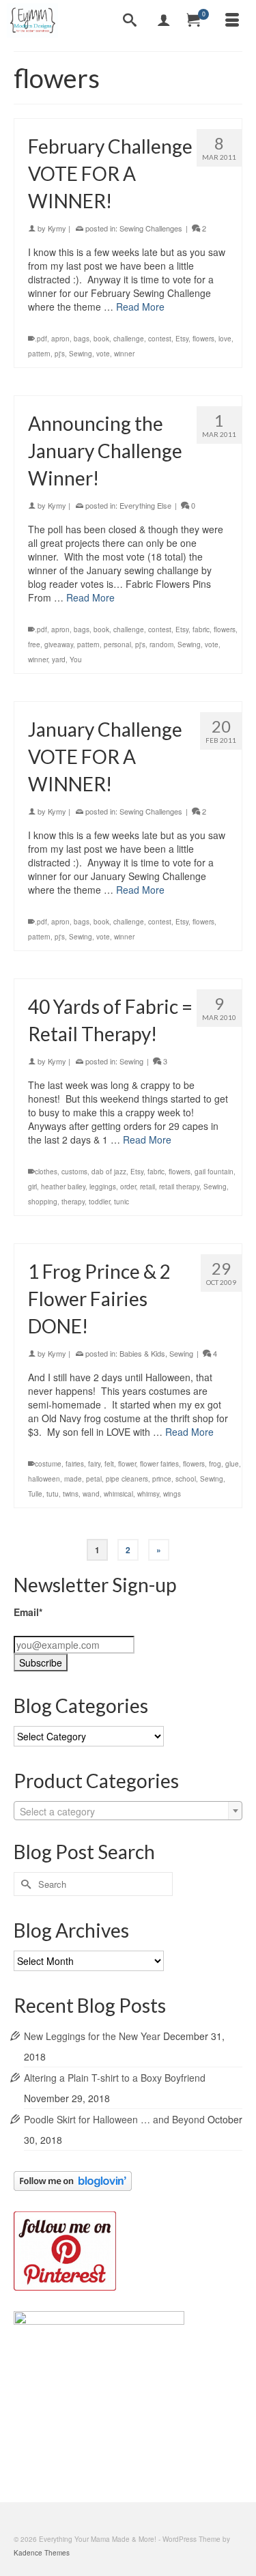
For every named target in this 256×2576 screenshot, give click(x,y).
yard (59, 660)
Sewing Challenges (151, 228)
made (73, 1479)
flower (127, 1464)
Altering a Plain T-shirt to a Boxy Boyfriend (115, 2078)
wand (91, 1494)
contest (160, 339)
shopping (43, 1202)
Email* (28, 1612)
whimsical (118, 1494)
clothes (46, 1172)
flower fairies (159, 1464)
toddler (99, 1202)
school (186, 1479)
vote (103, 354)
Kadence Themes (42, 2553)
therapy (73, 1202)
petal (94, 1479)
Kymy (57, 228)
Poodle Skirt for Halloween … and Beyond (114, 2119)
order (128, 1187)
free (34, 645)
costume (48, 1464)
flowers (203, 339)
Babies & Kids (142, 1353)
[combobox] (128, 1811)
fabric (201, 629)
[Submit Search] (24, 1884)
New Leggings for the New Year (92, 2036)
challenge (129, 339)
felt (109, 1464)
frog (215, 1464)
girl (32, 1187)
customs (74, 1172)
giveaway (59, 645)
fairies (75, 1464)
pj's (60, 354)
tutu (53, 1494)
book (101, 339)
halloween (44, 1479)
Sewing (81, 354)
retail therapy (179, 1187)
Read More (140, 307)
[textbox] (128, 1811)
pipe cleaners (127, 1479)
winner (124, 354)
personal (117, 645)
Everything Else (145, 505)
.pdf (41, 339)
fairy (94, 1464)
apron (60, 339)
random (161, 645)
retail (147, 1187)
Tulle (35, 1494)
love (225, 339)
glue (232, 1464)
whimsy (148, 1494)
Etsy (182, 339)
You (76, 660)
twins (71, 1494)
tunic (122, 1202)
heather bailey (63, 1187)
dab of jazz (109, 1172)
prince (162, 1479)
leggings (103, 1187)
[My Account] (164, 20)
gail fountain (214, 1172)
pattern (39, 354)
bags (82, 339)
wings (172, 1494)
